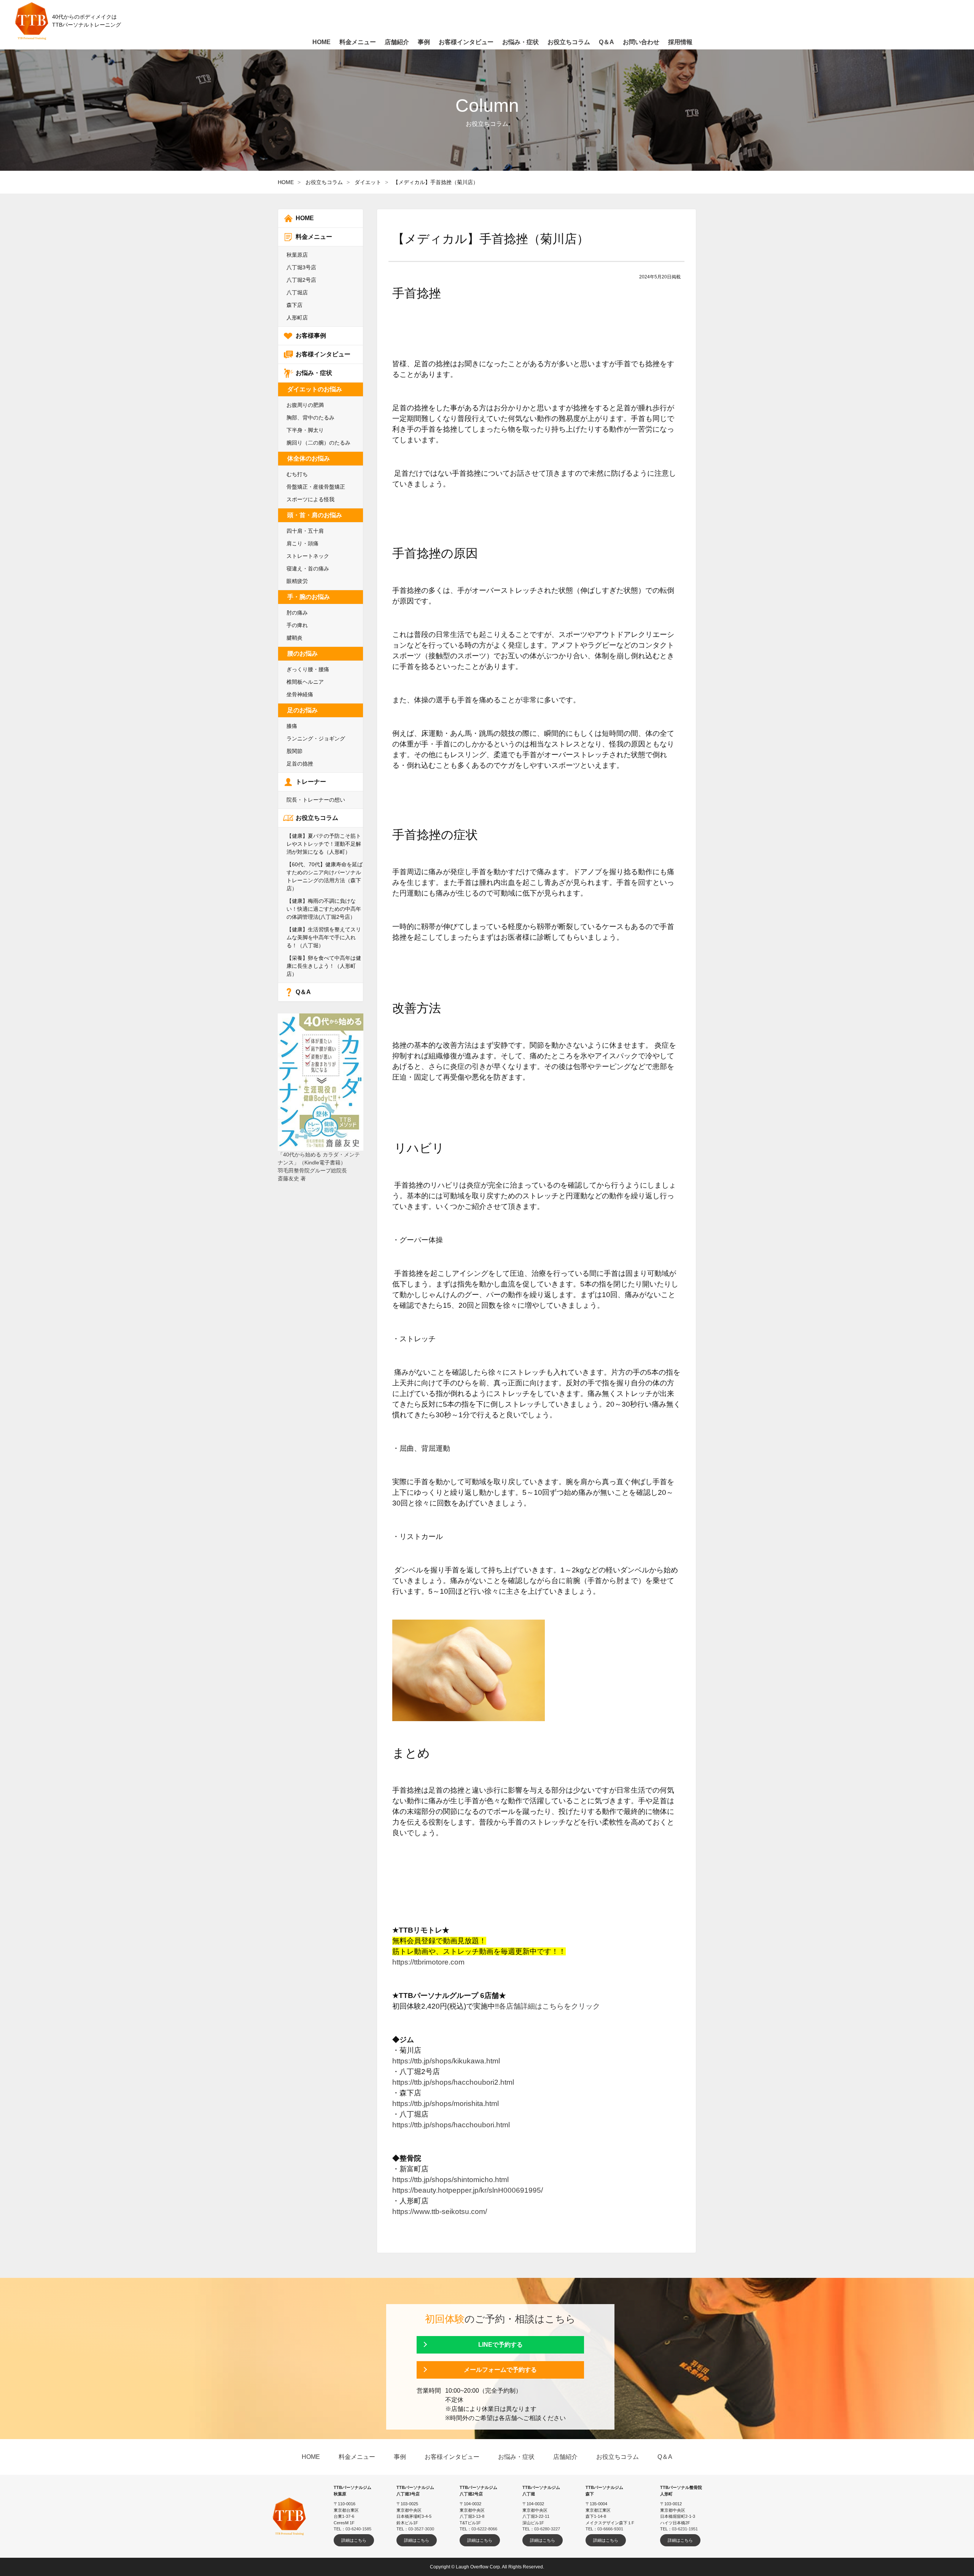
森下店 (294, 305)
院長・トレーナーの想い (316, 800)
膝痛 (292, 726)
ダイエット (368, 182)
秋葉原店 (297, 255)
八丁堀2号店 (301, 280)
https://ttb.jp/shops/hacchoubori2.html (453, 2082)
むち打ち (297, 474)
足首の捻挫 (300, 764)
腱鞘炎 (294, 638)
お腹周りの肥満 (305, 405)
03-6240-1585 (358, 2529)
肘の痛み (297, 613)
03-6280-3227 (547, 2529)
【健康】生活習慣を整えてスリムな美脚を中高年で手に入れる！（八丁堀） (324, 937)
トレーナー (311, 782)
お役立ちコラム (324, 182)
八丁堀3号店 (301, 267)
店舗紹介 (397, 42)
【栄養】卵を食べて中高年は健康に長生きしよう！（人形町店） (324, 966)
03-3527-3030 (421, 2529)
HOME (286, 182)
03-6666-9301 (610, 2529)
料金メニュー (314, 237)
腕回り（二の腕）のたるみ (318, 443)
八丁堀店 (297, 292)
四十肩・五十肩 (305, 531)
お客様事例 (311, 336)
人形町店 (297, 318)
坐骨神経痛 (300, 694)
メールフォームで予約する (500, 2370)
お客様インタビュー (323, 354)
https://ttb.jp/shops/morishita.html (446, 2104)
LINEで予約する (501, 2345)
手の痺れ (297, 625)
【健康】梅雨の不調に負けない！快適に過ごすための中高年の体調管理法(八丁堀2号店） (324, 909)
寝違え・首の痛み (308, 569)
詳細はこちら (354, 2540)
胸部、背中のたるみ (310, 418)
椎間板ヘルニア (305, 682)
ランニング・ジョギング (316, 738)
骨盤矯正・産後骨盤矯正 (316, 487)
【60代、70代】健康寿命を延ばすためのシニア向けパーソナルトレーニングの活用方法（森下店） (325, 876)
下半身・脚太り (305, 430)
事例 (424, 42)
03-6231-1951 (685, 2529)
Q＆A (303, 992)
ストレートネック (308, 556)
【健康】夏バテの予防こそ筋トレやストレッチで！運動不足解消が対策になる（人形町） (324, 844)
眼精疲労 (297, 581)
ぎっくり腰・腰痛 (308, 669)
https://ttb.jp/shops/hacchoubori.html (451, 2125)
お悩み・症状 (314, 373)
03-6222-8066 (484, 2529)
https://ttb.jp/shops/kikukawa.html (446, 2061)
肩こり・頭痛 (302, 543)
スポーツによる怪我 (310, 499)
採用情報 (680, 42)
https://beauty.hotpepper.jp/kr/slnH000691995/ (468, 2190)
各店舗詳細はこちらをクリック (549, 2006)
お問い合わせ (641, 42)
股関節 (294, 751)
